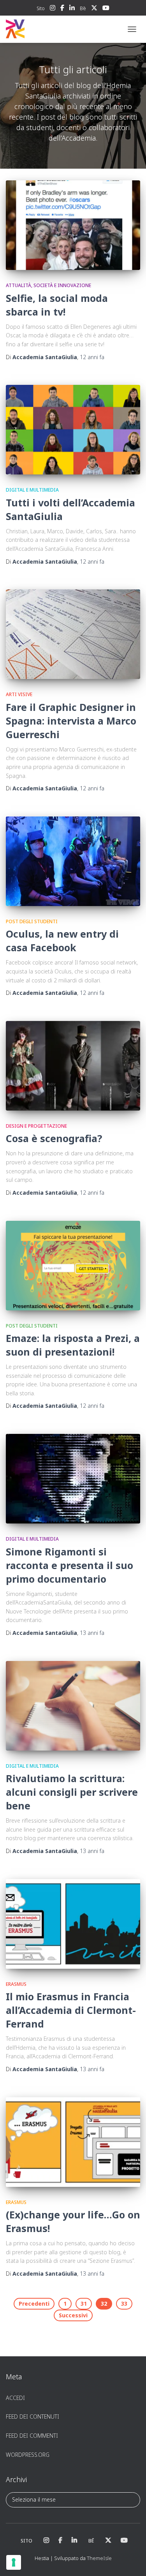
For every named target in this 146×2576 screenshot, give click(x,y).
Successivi (73, 2315)
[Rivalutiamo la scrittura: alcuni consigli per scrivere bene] (73, 1706)
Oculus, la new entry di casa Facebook (62, 941)
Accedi (15, 2398)
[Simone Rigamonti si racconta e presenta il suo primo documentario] (73, 1479)
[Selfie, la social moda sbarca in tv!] (73, 225)
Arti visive (19, 694)
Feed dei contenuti (33, 2416)
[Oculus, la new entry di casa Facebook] (73, 861)
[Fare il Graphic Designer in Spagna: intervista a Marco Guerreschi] (73, 634)
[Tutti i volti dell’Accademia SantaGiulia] (73, 430)
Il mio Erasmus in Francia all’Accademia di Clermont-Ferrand (71, 2010)
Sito (41, 8)
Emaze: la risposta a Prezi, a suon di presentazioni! (73, 1345)
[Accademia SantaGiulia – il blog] (39, 29)
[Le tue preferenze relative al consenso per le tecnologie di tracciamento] (14, 2562)
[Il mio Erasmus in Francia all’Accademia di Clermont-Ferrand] (73, 1924)
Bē (83, 8)
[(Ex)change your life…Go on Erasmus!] (73, 2142)
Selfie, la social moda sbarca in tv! (57, 305)
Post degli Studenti (32, 921)
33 (124, 2304)
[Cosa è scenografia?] (73, 1066)
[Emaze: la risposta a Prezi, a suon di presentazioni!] (73, 1266)
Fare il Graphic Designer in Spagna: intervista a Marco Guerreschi (71, 721)
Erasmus (16, 1984)
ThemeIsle (99, 2558)
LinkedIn (72, 9)
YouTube (106, 9)
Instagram (53, 9)
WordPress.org (28, 2455)
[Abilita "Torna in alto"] (131, 2560)
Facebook (62, 9)
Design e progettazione (36, 1126)
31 (84, 2304)
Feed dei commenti (32, 2436)
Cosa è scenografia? (54, 1138)
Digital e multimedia (32, 490)
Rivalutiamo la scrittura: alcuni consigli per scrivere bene (72, 1792)
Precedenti (34, 2304)
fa (92, 357)
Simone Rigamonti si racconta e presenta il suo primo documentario (69, 1565)
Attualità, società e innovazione (48, 285)
